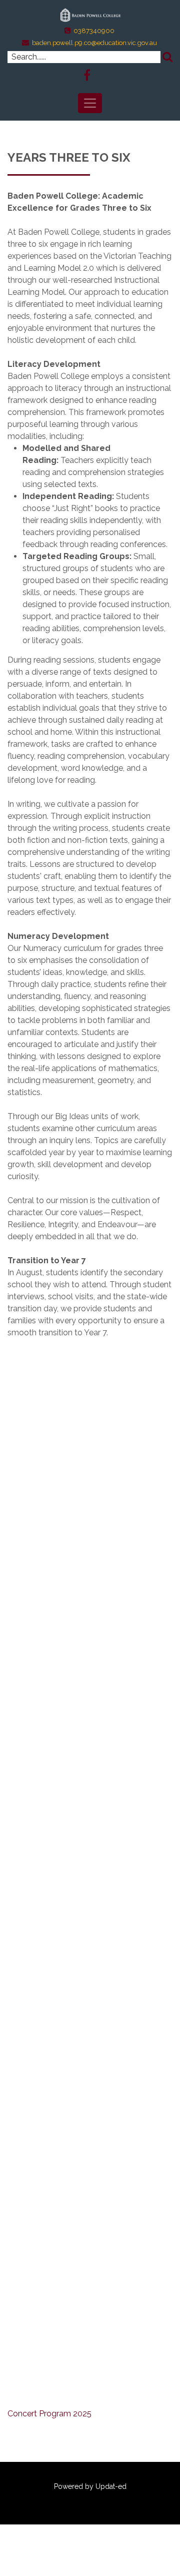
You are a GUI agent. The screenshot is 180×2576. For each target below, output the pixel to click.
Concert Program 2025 (49, 2414)
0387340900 (94, 31)
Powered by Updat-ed (90, 2486)
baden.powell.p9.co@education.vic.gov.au (94, 43)
